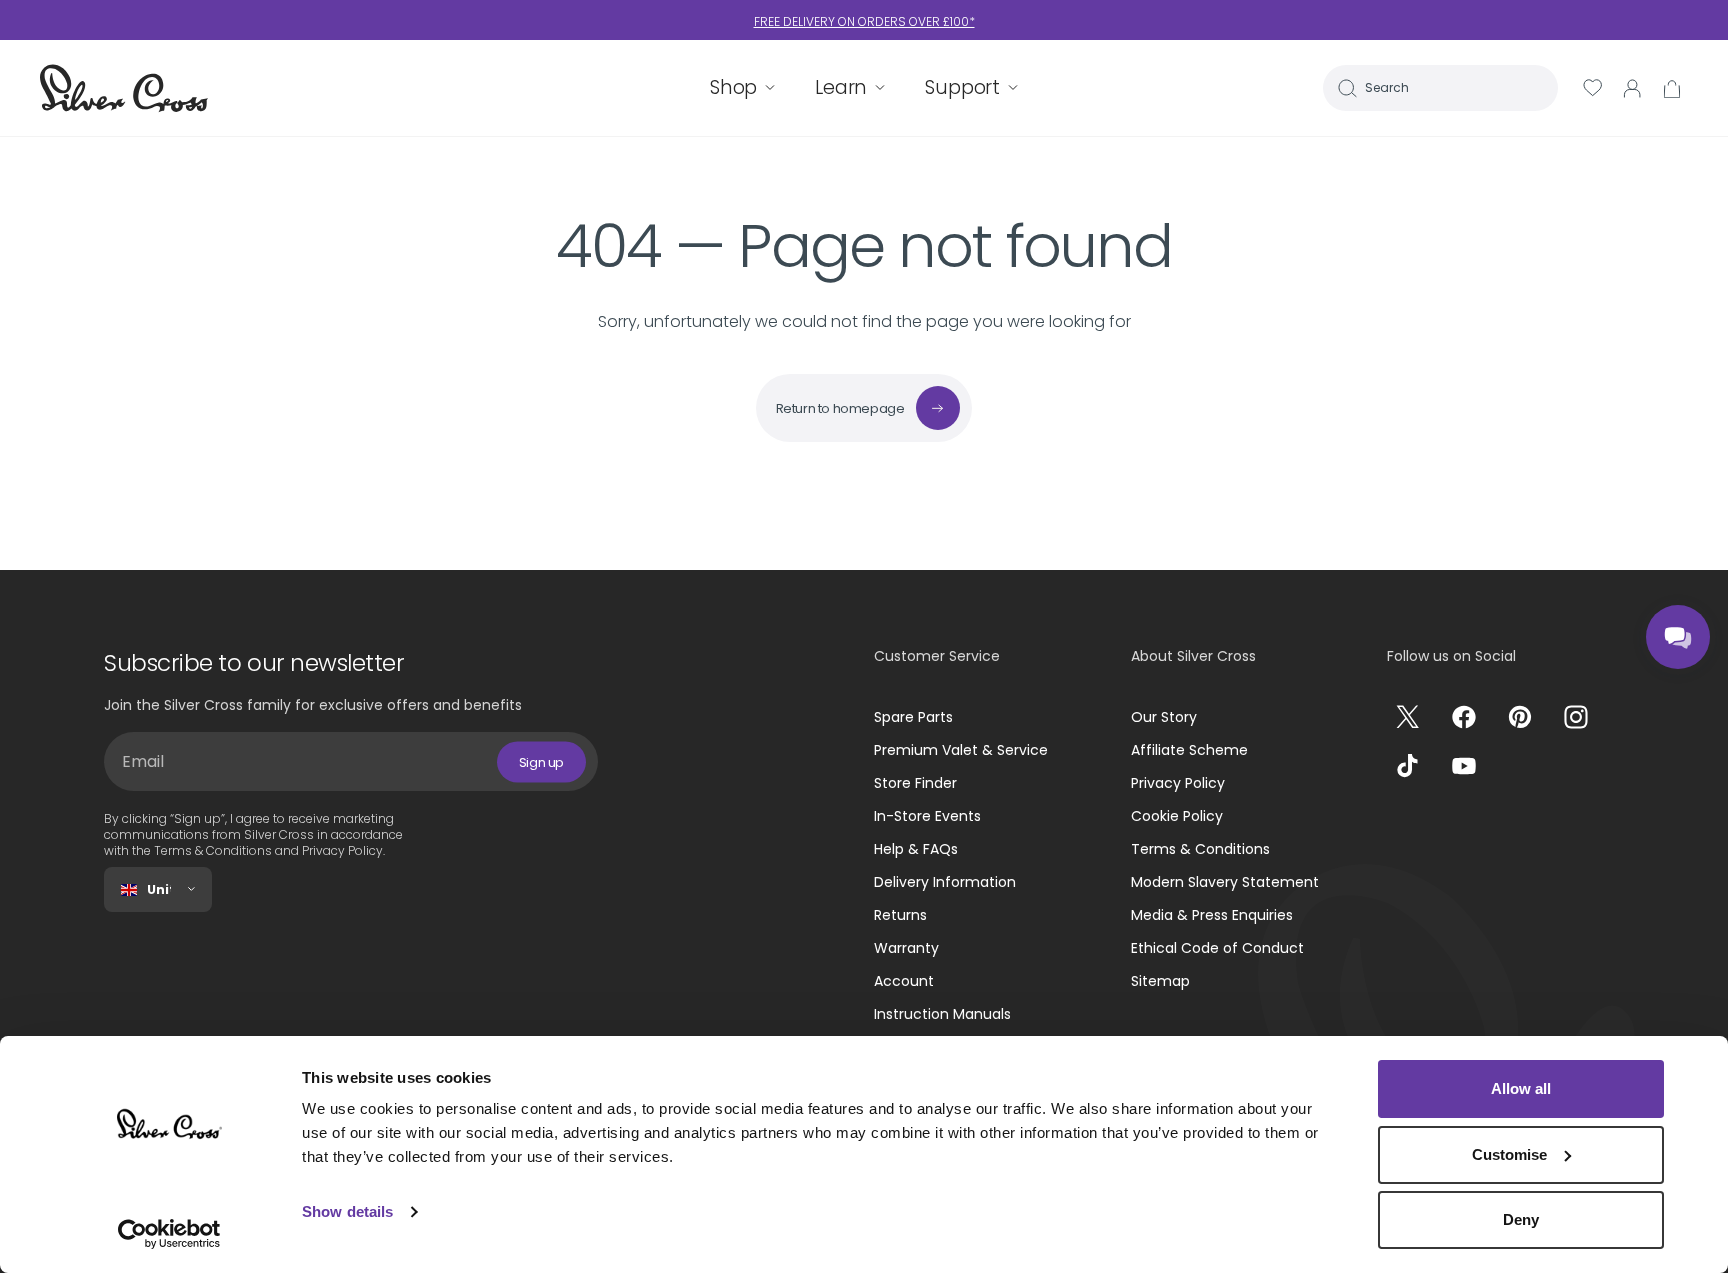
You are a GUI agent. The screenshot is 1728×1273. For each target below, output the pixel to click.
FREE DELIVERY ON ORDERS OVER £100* (864, 21)
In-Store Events (927, 816)
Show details (347, 1211)
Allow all (1521, 1088)
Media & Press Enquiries (1212, 915)
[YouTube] (1464, 766)
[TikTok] (1408, 766)
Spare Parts (913, 717)
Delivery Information (945, 882)
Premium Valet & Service (961, 750)
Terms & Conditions (1200, 849)
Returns (900, 915)
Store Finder (915, 783)
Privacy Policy (1178, 783)
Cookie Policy (1177, 816)
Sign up (541, 761)
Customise (1509, 1154)
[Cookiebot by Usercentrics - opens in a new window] (169, 1234)
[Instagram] (1576, 717)
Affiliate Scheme (1189, 750)
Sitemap (1160, 981)
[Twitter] (1408, 717)
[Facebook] (1464, 717)
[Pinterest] (1520, 717)
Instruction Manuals (942, 1014)
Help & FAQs (916, 849)
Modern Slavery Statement (1225, 882)
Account (904, 981)
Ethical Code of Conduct (1217, 948)
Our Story (1164, 717)
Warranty (906, 948)
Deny (1521, 1219)
